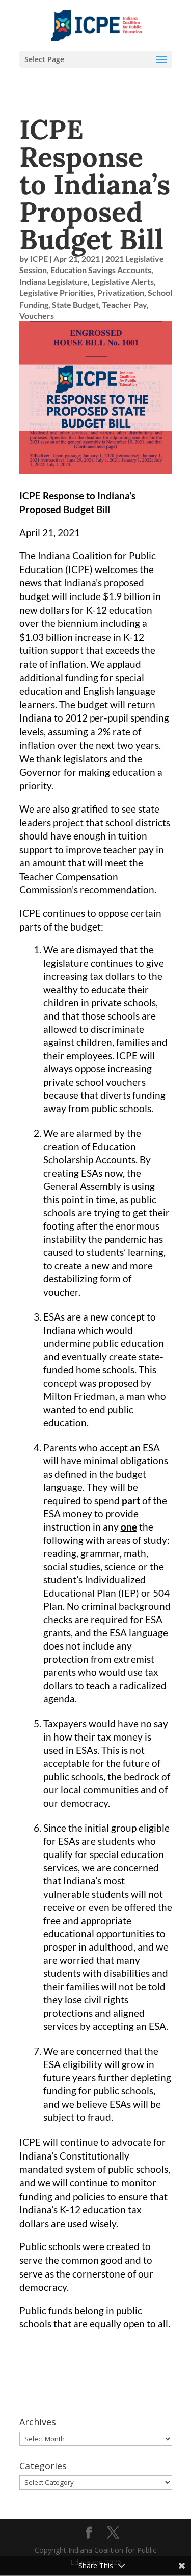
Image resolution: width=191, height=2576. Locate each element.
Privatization (121, 293)
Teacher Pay (125, 304)
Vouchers (37, 316)
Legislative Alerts (122, 281)
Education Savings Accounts (101, 270)
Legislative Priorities (57, 293)
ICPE (39, 259)
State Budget (75, 304)
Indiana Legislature (53, 281)
